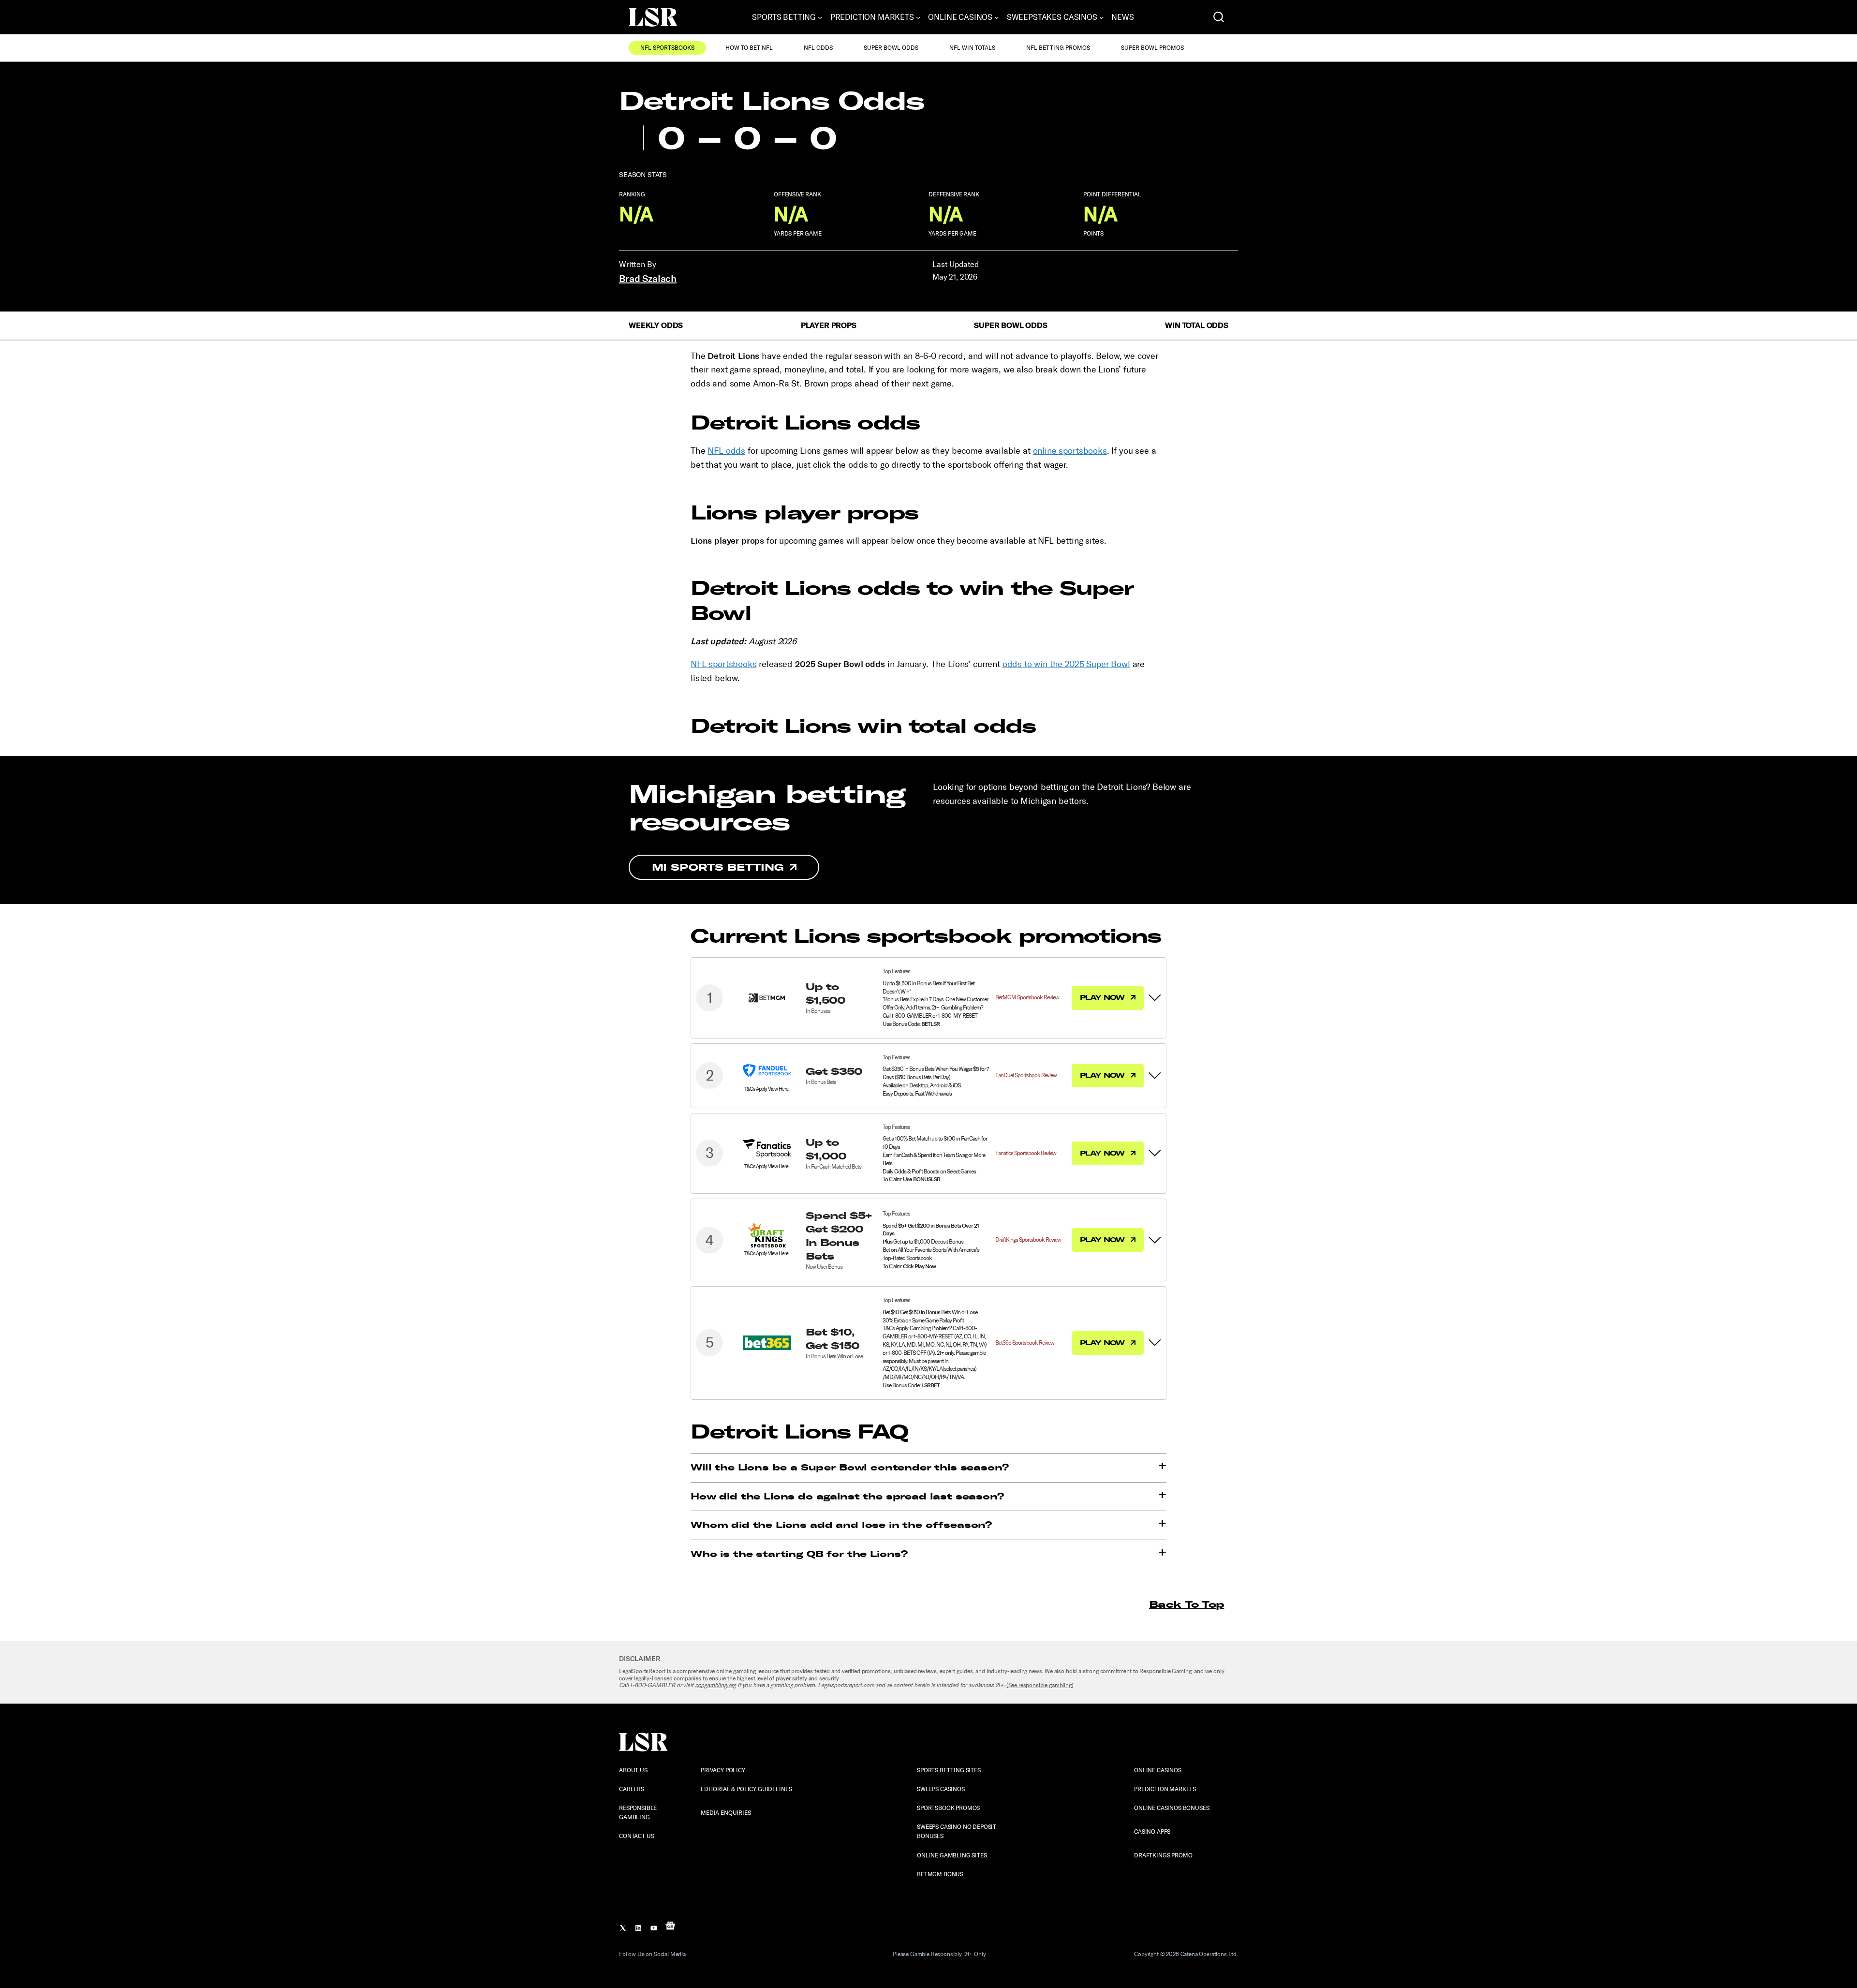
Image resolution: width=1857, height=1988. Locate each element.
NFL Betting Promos (1058, 48)
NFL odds (726, 451)
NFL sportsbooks (724, 664)
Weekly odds (656, 325)
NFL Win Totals (972, 48)
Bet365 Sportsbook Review (1025, 1343)
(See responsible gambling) (1040, 1685)
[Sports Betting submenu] (820, 17)
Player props (829, 325)
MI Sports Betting (718, 867)
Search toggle (1219, 17)
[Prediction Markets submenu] (918, 17)
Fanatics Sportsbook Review (1026, 1153)
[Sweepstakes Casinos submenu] (1102, 17)
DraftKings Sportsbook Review (1028, 1240)
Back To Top (1186, 1604)
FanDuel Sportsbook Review (1026, 1075)
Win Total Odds (1197, 325)
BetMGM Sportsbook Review (1027, 997)
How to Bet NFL (749, 48)
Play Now (1103, 997)
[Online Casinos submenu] (997, 17)
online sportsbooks (1070, 451)
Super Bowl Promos (1152, 48)
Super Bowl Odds (891, 48)
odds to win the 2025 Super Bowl (1066, 664)
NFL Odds (818, 48)
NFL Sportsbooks (667, 48)
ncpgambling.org (716, 1685)
